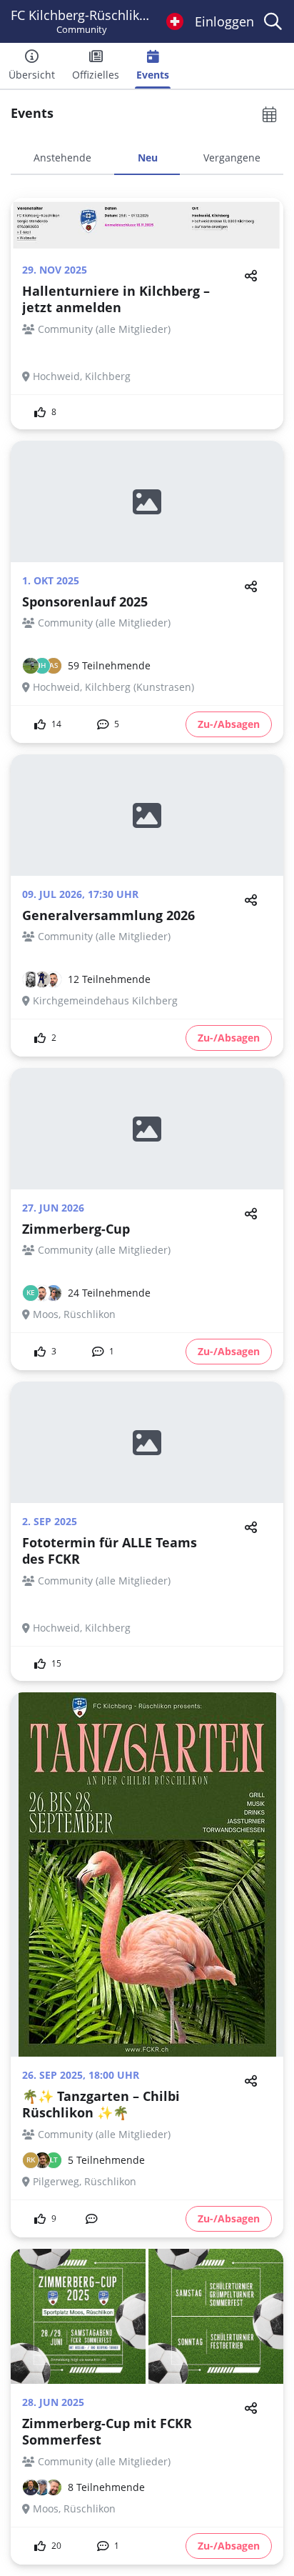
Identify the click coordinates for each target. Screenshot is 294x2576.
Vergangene (232, 158)
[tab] (62, 162)
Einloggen (224, 21)
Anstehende (62, 158)
